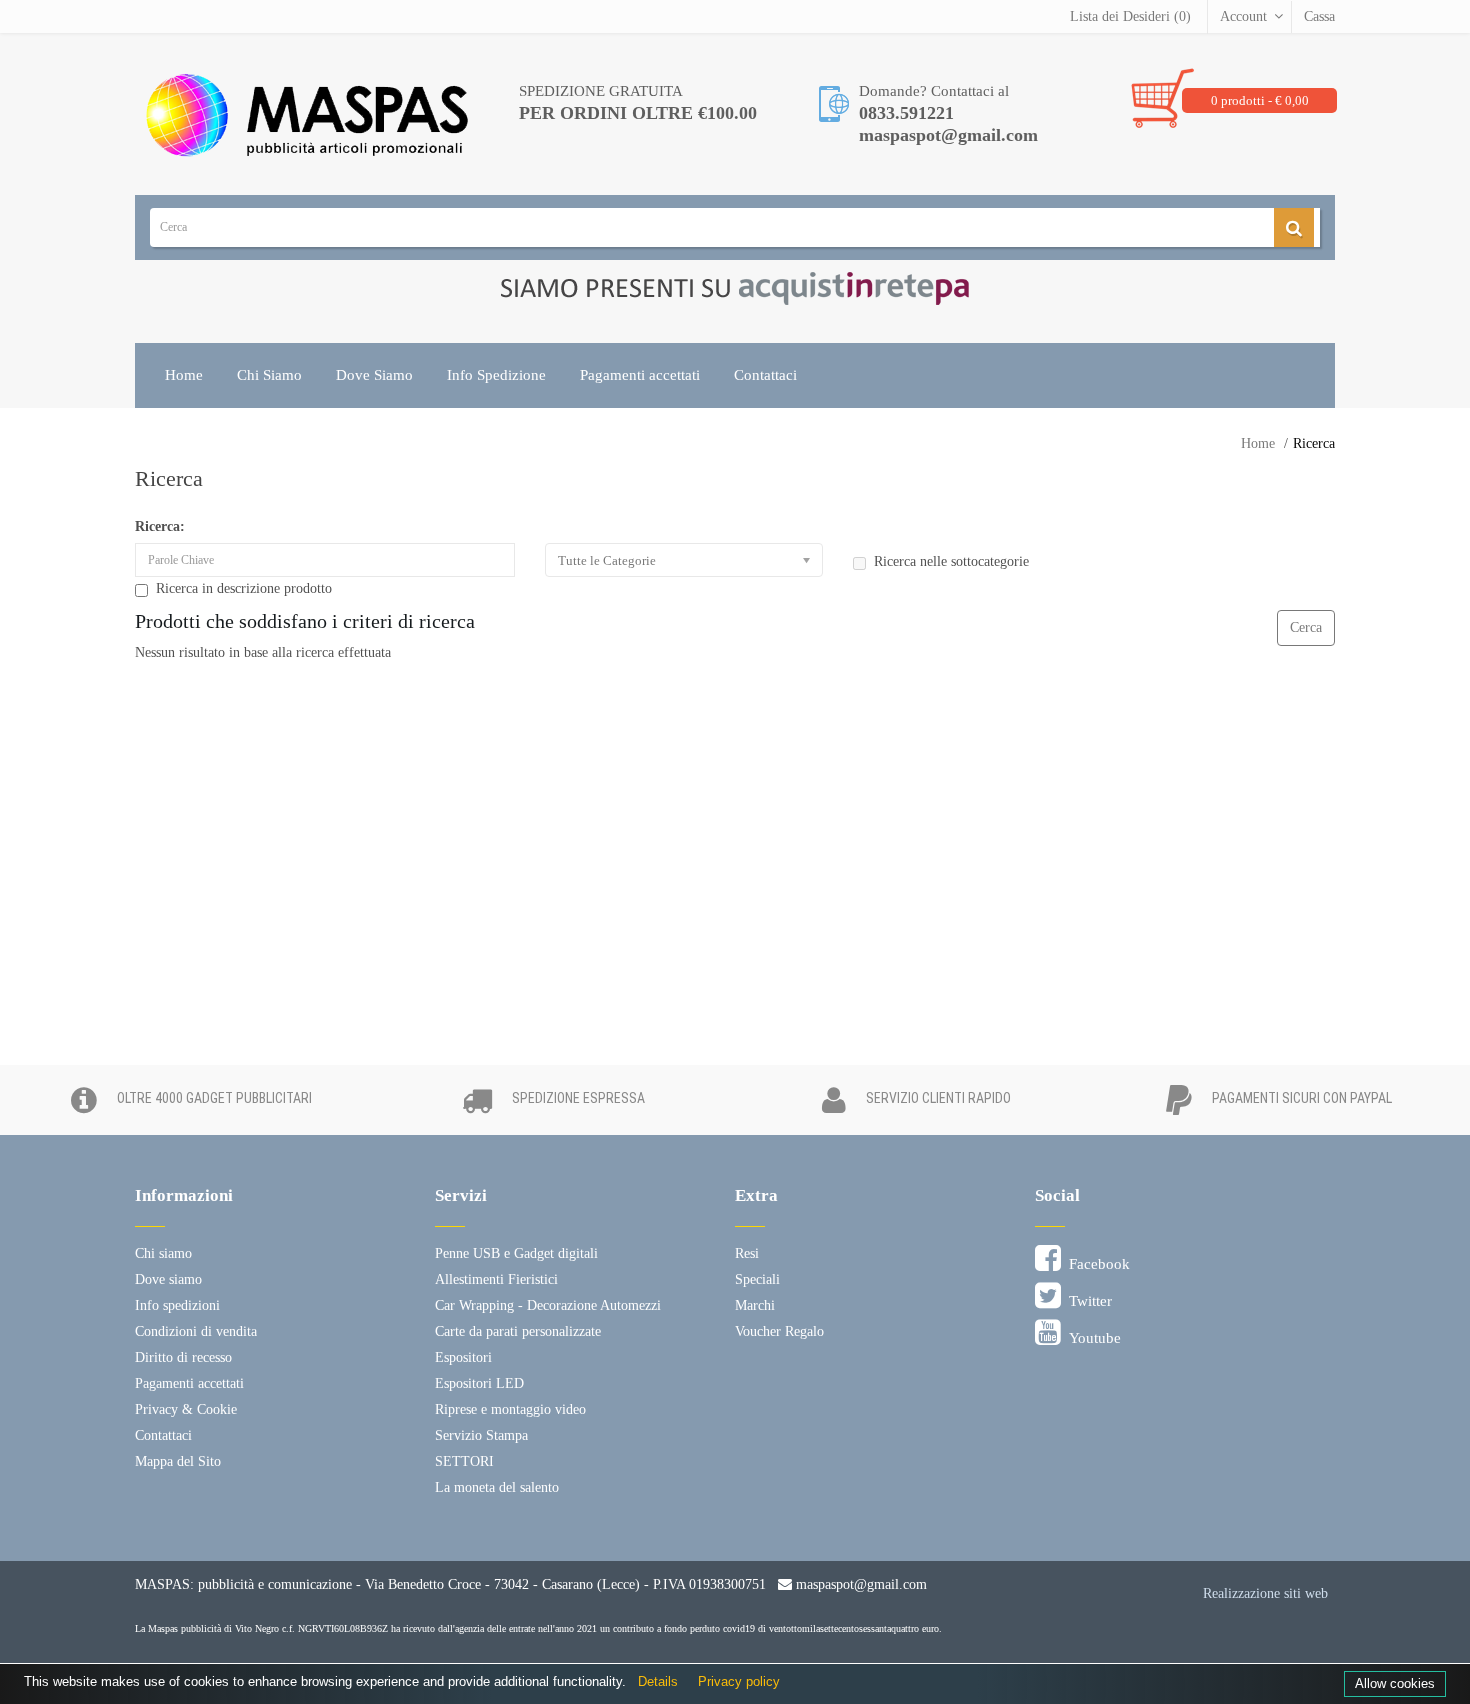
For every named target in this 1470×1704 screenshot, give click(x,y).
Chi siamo (163, 1253)
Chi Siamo (269, 375)
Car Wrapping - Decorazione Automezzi (548, 1305)
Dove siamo (168, 1279)
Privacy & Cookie (186, 1409)
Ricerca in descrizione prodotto (244, 588)
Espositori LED (479, 1383)
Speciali (757, 1279)
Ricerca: (160, 526)
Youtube (1091, 1338)
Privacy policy (739, 1681)
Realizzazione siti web (1265, 1593)
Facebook (1095, 1264)
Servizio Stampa (481, 1435)
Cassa (1319, 16)
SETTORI (464, 1461)
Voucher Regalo (779, 1331)
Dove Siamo (374, 375)
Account (1243, 16)
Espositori (463, 1357)
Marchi (755, 1305)
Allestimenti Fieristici (496, 1279)
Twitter (1086, 1301)
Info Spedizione (496, 375)
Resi (747, 1253)
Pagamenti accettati (640, 375)
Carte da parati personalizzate (518, 1331)
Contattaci (765, 375)
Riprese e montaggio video (510, 1409)
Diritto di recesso (183, 1357)
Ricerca (1314, 443)
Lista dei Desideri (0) (1130, 16)
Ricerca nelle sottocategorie (951, 561)
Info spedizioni (177, 1305)
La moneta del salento (497, 1487)
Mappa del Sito (178, 1461)
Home (184, 375)
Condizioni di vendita (196, 1331)
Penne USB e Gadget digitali (516, 1253)
